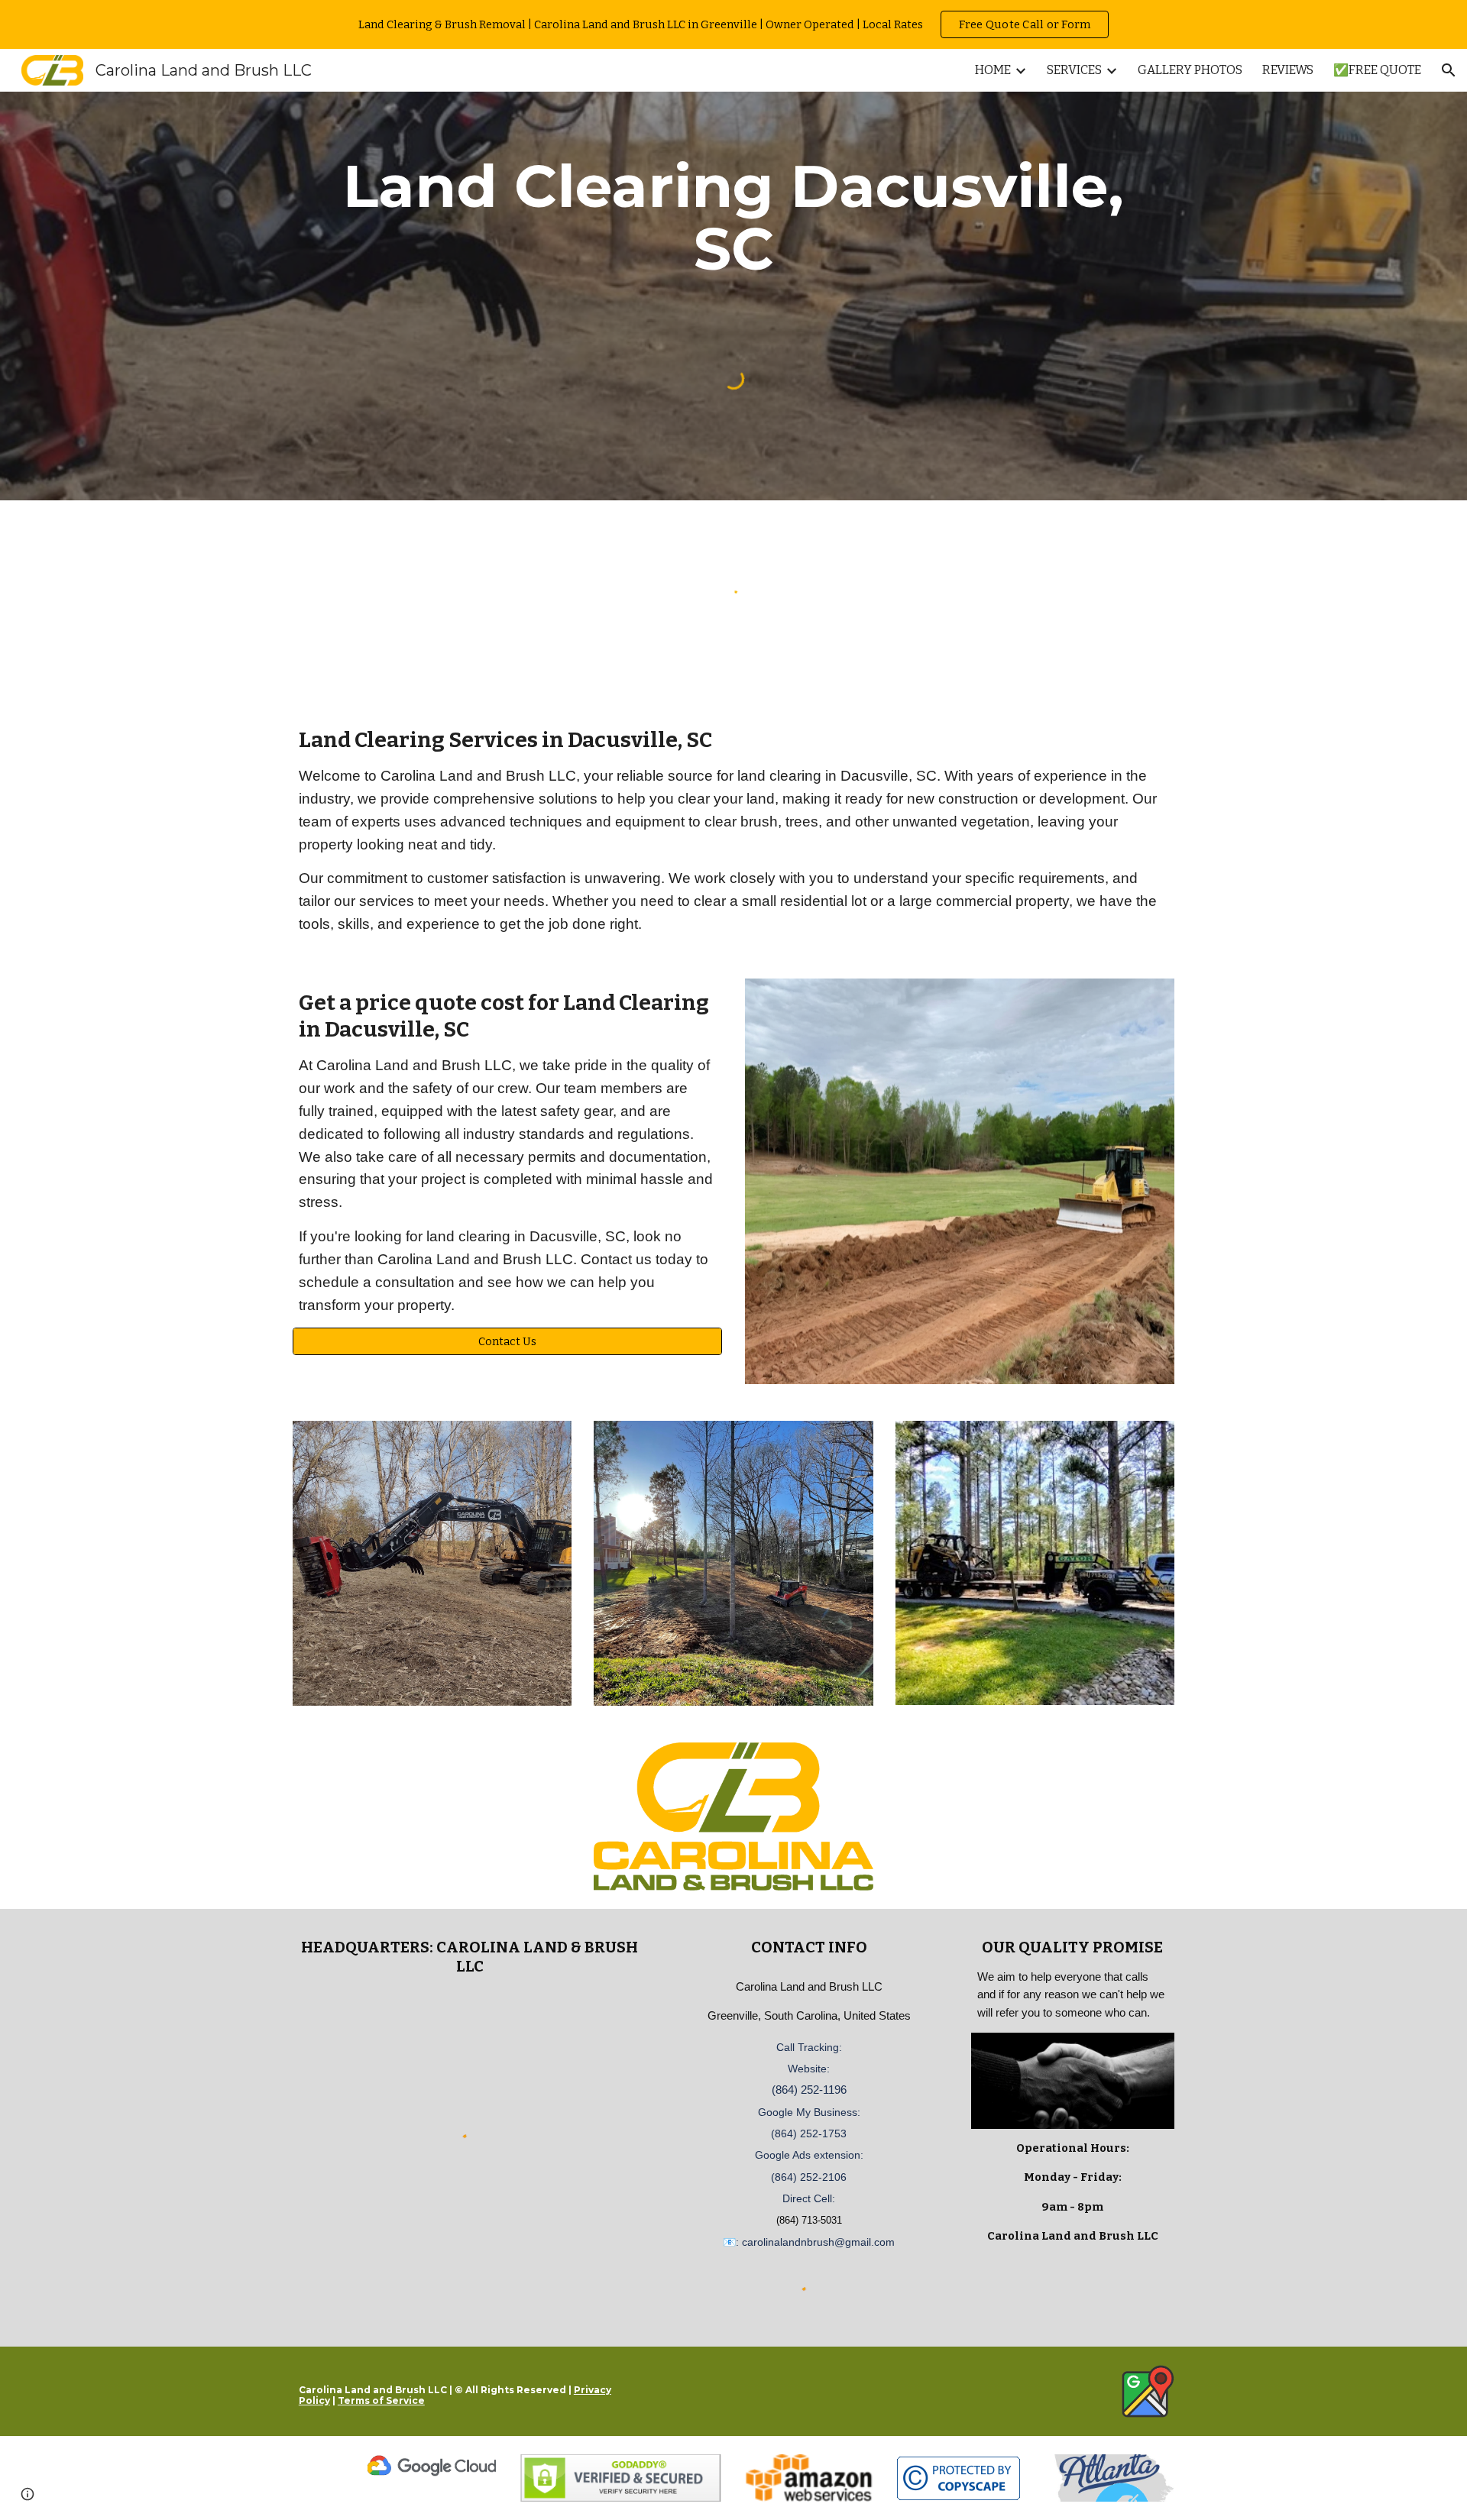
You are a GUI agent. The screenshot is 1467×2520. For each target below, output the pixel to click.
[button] (1449, 70)
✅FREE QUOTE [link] (1377, 70)
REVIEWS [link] (1288, 70)
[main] (733, 218)
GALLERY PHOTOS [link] (1190, 70)
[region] (733, 24)
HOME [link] (993, 70)
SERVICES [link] (1074, 70)
